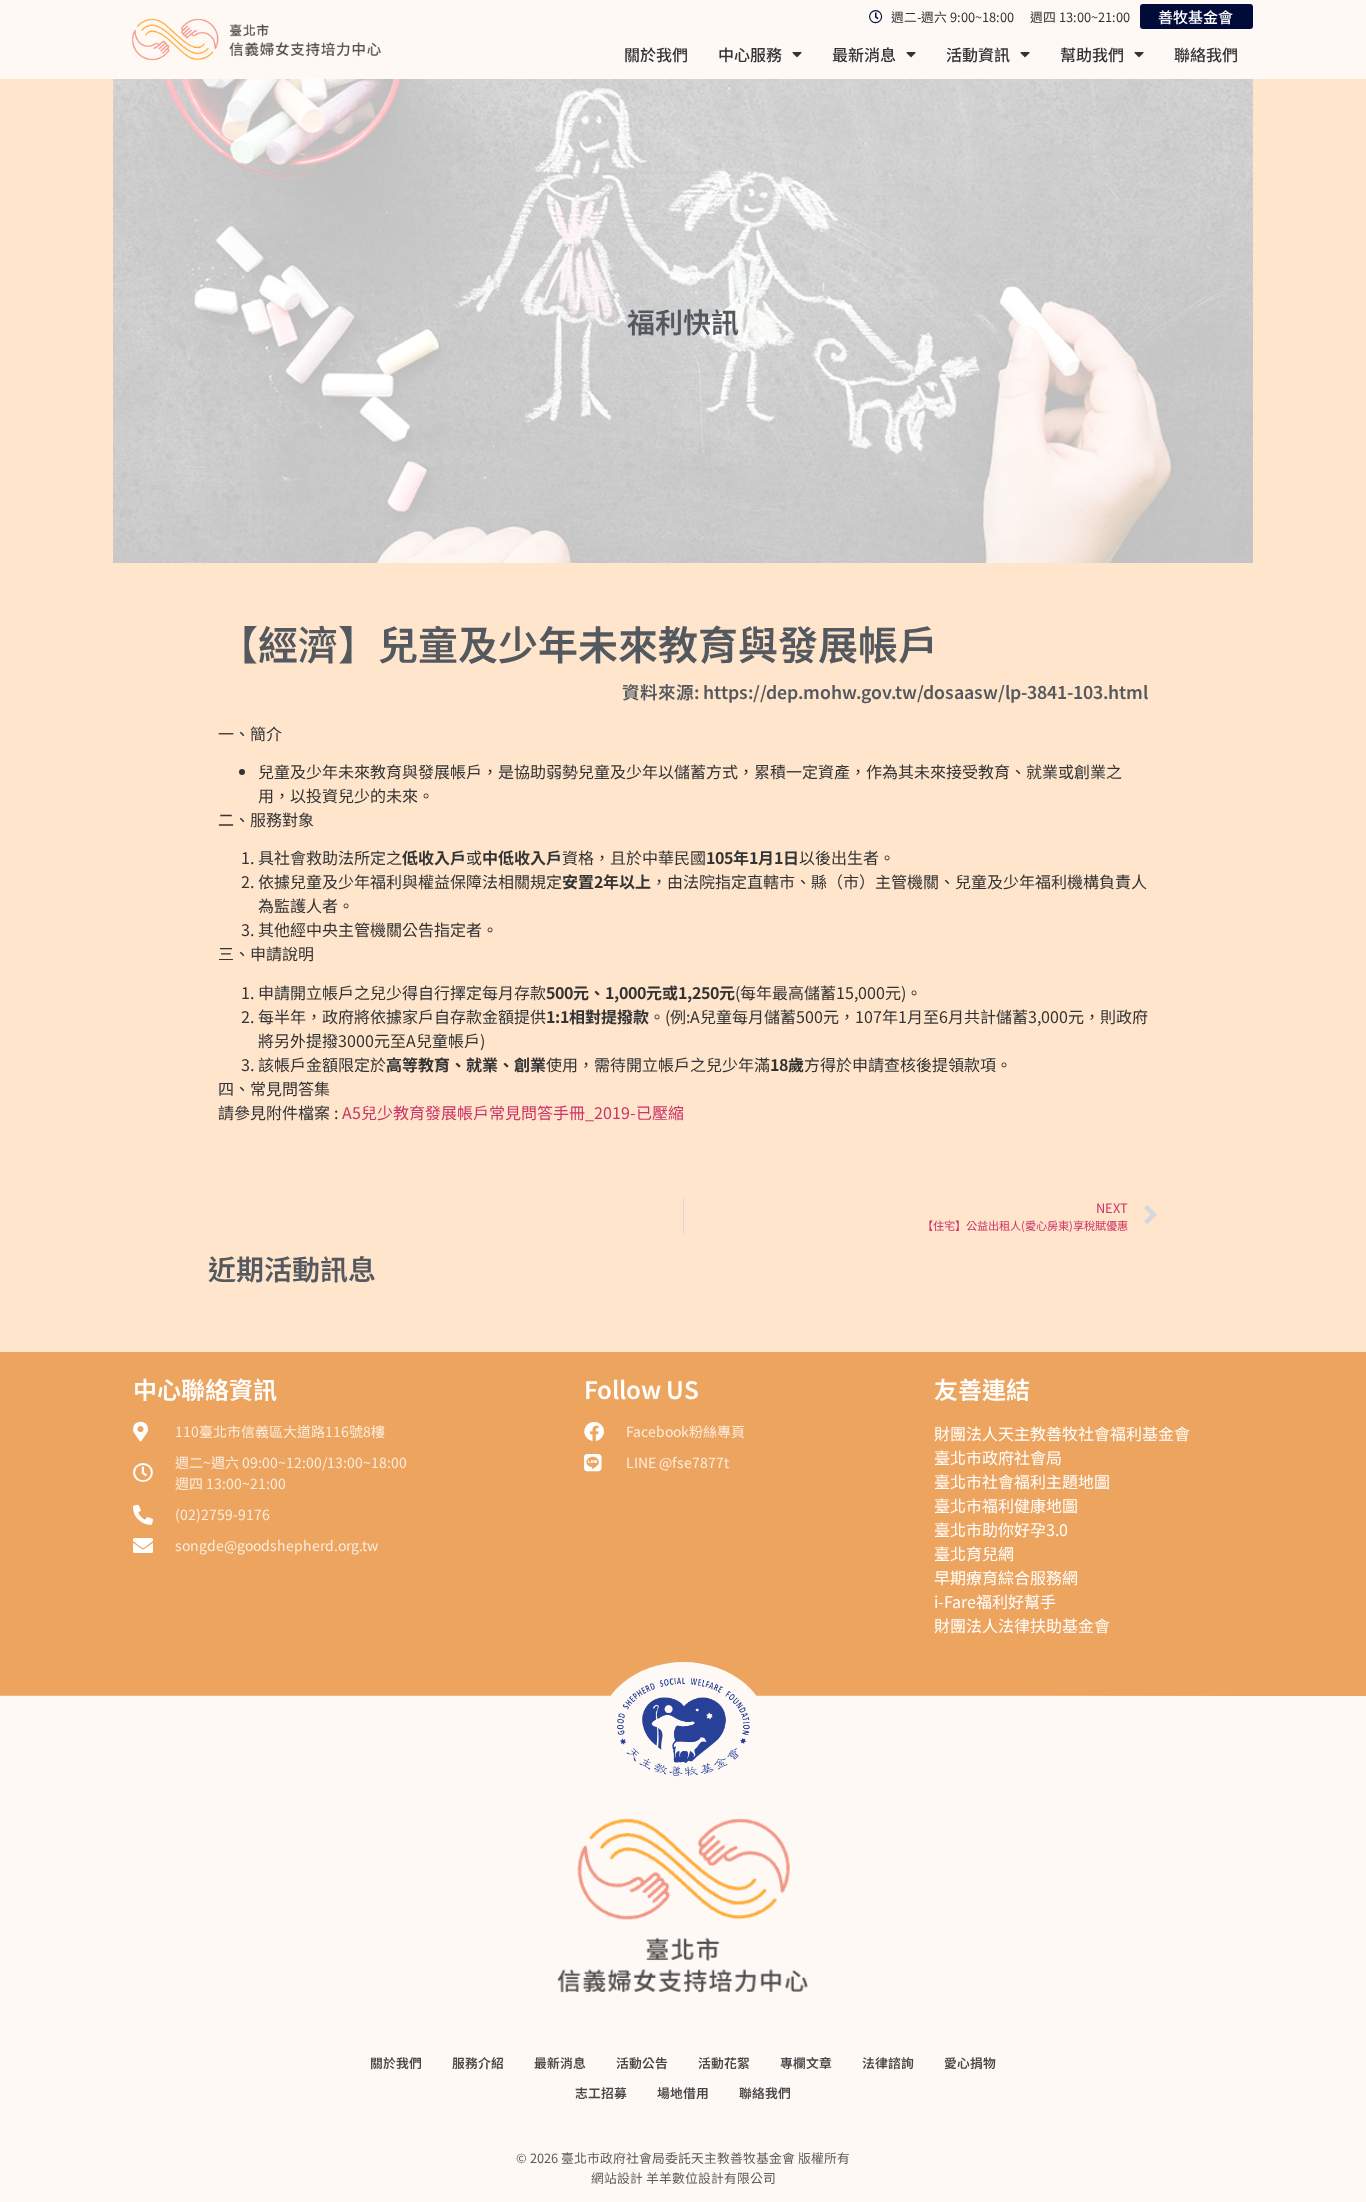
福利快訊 (683, 321)
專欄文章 (806, 2062)
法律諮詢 (888, 2062)
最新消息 (864, 54)
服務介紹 (478, 2062)
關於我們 (656, 54)
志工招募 (601, 2092)
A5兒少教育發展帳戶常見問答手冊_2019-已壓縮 (513, 1112)
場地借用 (683, 2092)
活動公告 (642, 2062)
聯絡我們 (1206, 54)
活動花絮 (724, 2062)
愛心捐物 (970, 2062)
